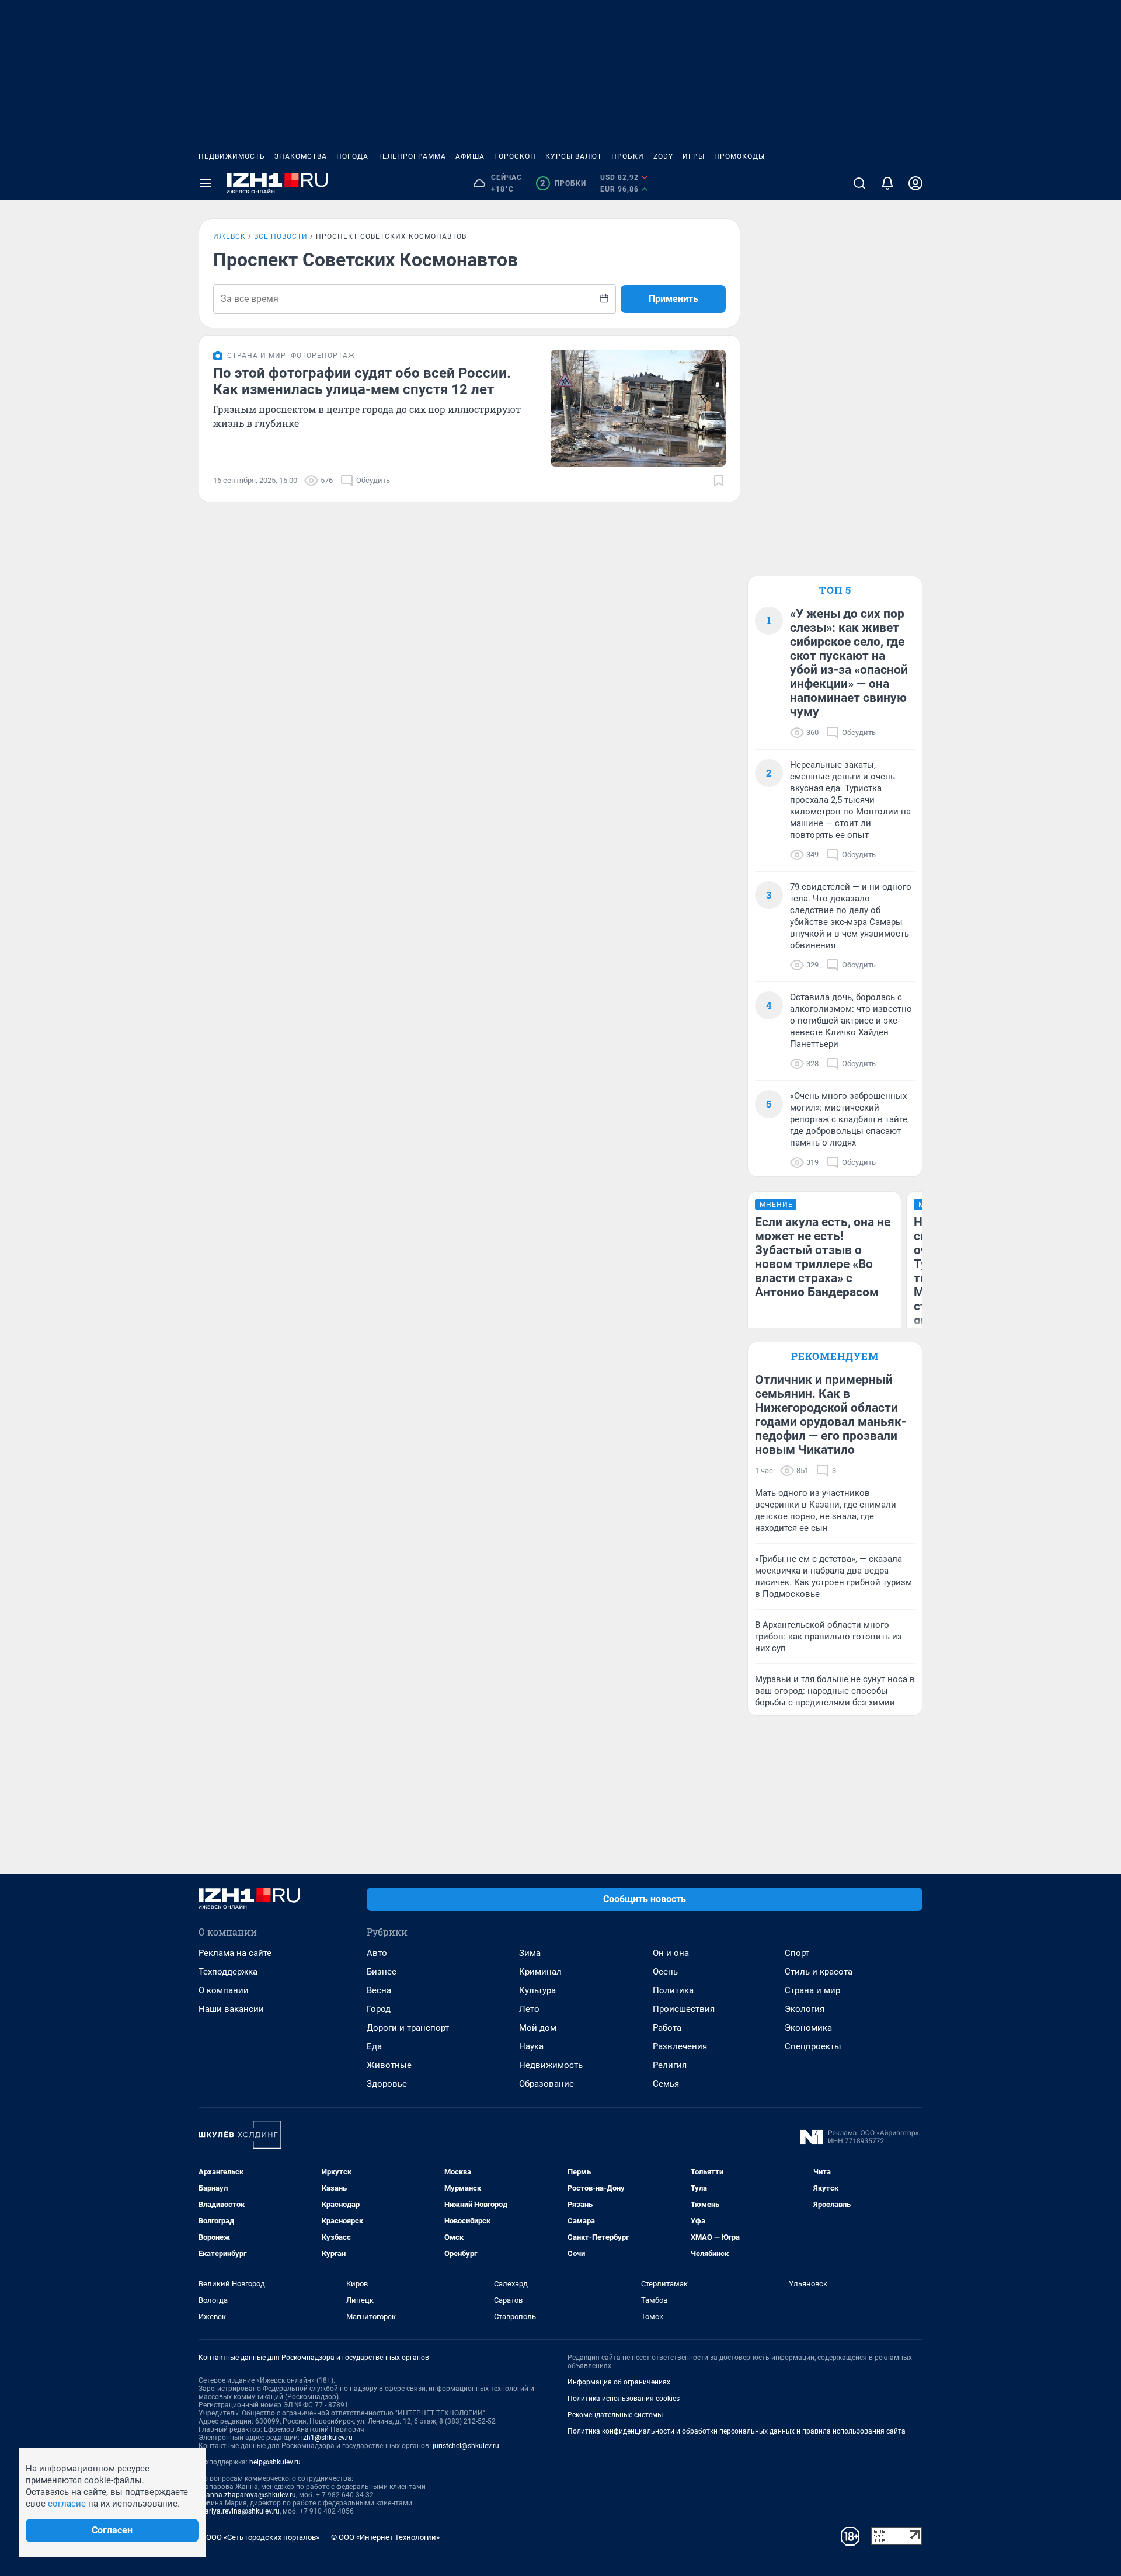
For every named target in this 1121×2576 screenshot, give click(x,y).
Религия (670, 2065)
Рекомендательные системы (615, 2415)
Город (379, 2009)
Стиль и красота (819, 1972)
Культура (537, 1990)
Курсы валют (574, 156)
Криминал (540, 1972)
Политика (673, 1990)
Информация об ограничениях (619, 2382)
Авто (377, 1953)
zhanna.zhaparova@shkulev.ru (247, 2495)
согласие (67, 2504)
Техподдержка (228, 1972)
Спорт (797, 1953)
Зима (530, 1953)
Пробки (628, 156)
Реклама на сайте (235, 1953)
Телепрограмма (412, 156)
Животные (389, 2065)
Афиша (470, 156)
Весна (379, 1990)
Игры (694, 156)
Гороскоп (515, 156)
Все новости (281, 236)
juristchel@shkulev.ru (466, 2446)
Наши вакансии (231, 2009)
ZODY (663, 156)
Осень (665, 1972)
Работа (667, 2028)
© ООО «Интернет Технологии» (385, 2537)
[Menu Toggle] (206, 183)
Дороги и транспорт (408, 2028)
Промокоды (739, 156)
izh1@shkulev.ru (327, 2438)
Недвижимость (232, 156)
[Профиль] (915, 183)
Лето (529, 2009)
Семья (666, 2084)
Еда (374, 2046)
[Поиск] (859, 183)
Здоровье (387, 2084)
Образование (546, 2084)
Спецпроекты (813, 2046)
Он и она (671, 1953)
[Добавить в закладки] (719, 481)
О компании (224, 1990)
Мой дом (538, 2028)
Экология (805, 2009)
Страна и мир (812, 1990)
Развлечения (680, 2046)
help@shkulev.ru (275, 2462)
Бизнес (382, 1972)
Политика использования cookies (624, 2399)
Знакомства (301, 156)
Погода (352, 156)
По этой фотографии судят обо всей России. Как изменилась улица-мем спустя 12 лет (362, 381)
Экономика (808, 2028)
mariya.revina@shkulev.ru (239, 2511)
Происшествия (684, 2009)
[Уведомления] (887, 183)
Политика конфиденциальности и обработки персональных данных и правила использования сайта (737, 2431)
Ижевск (229, 236)
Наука (531, 2046)
